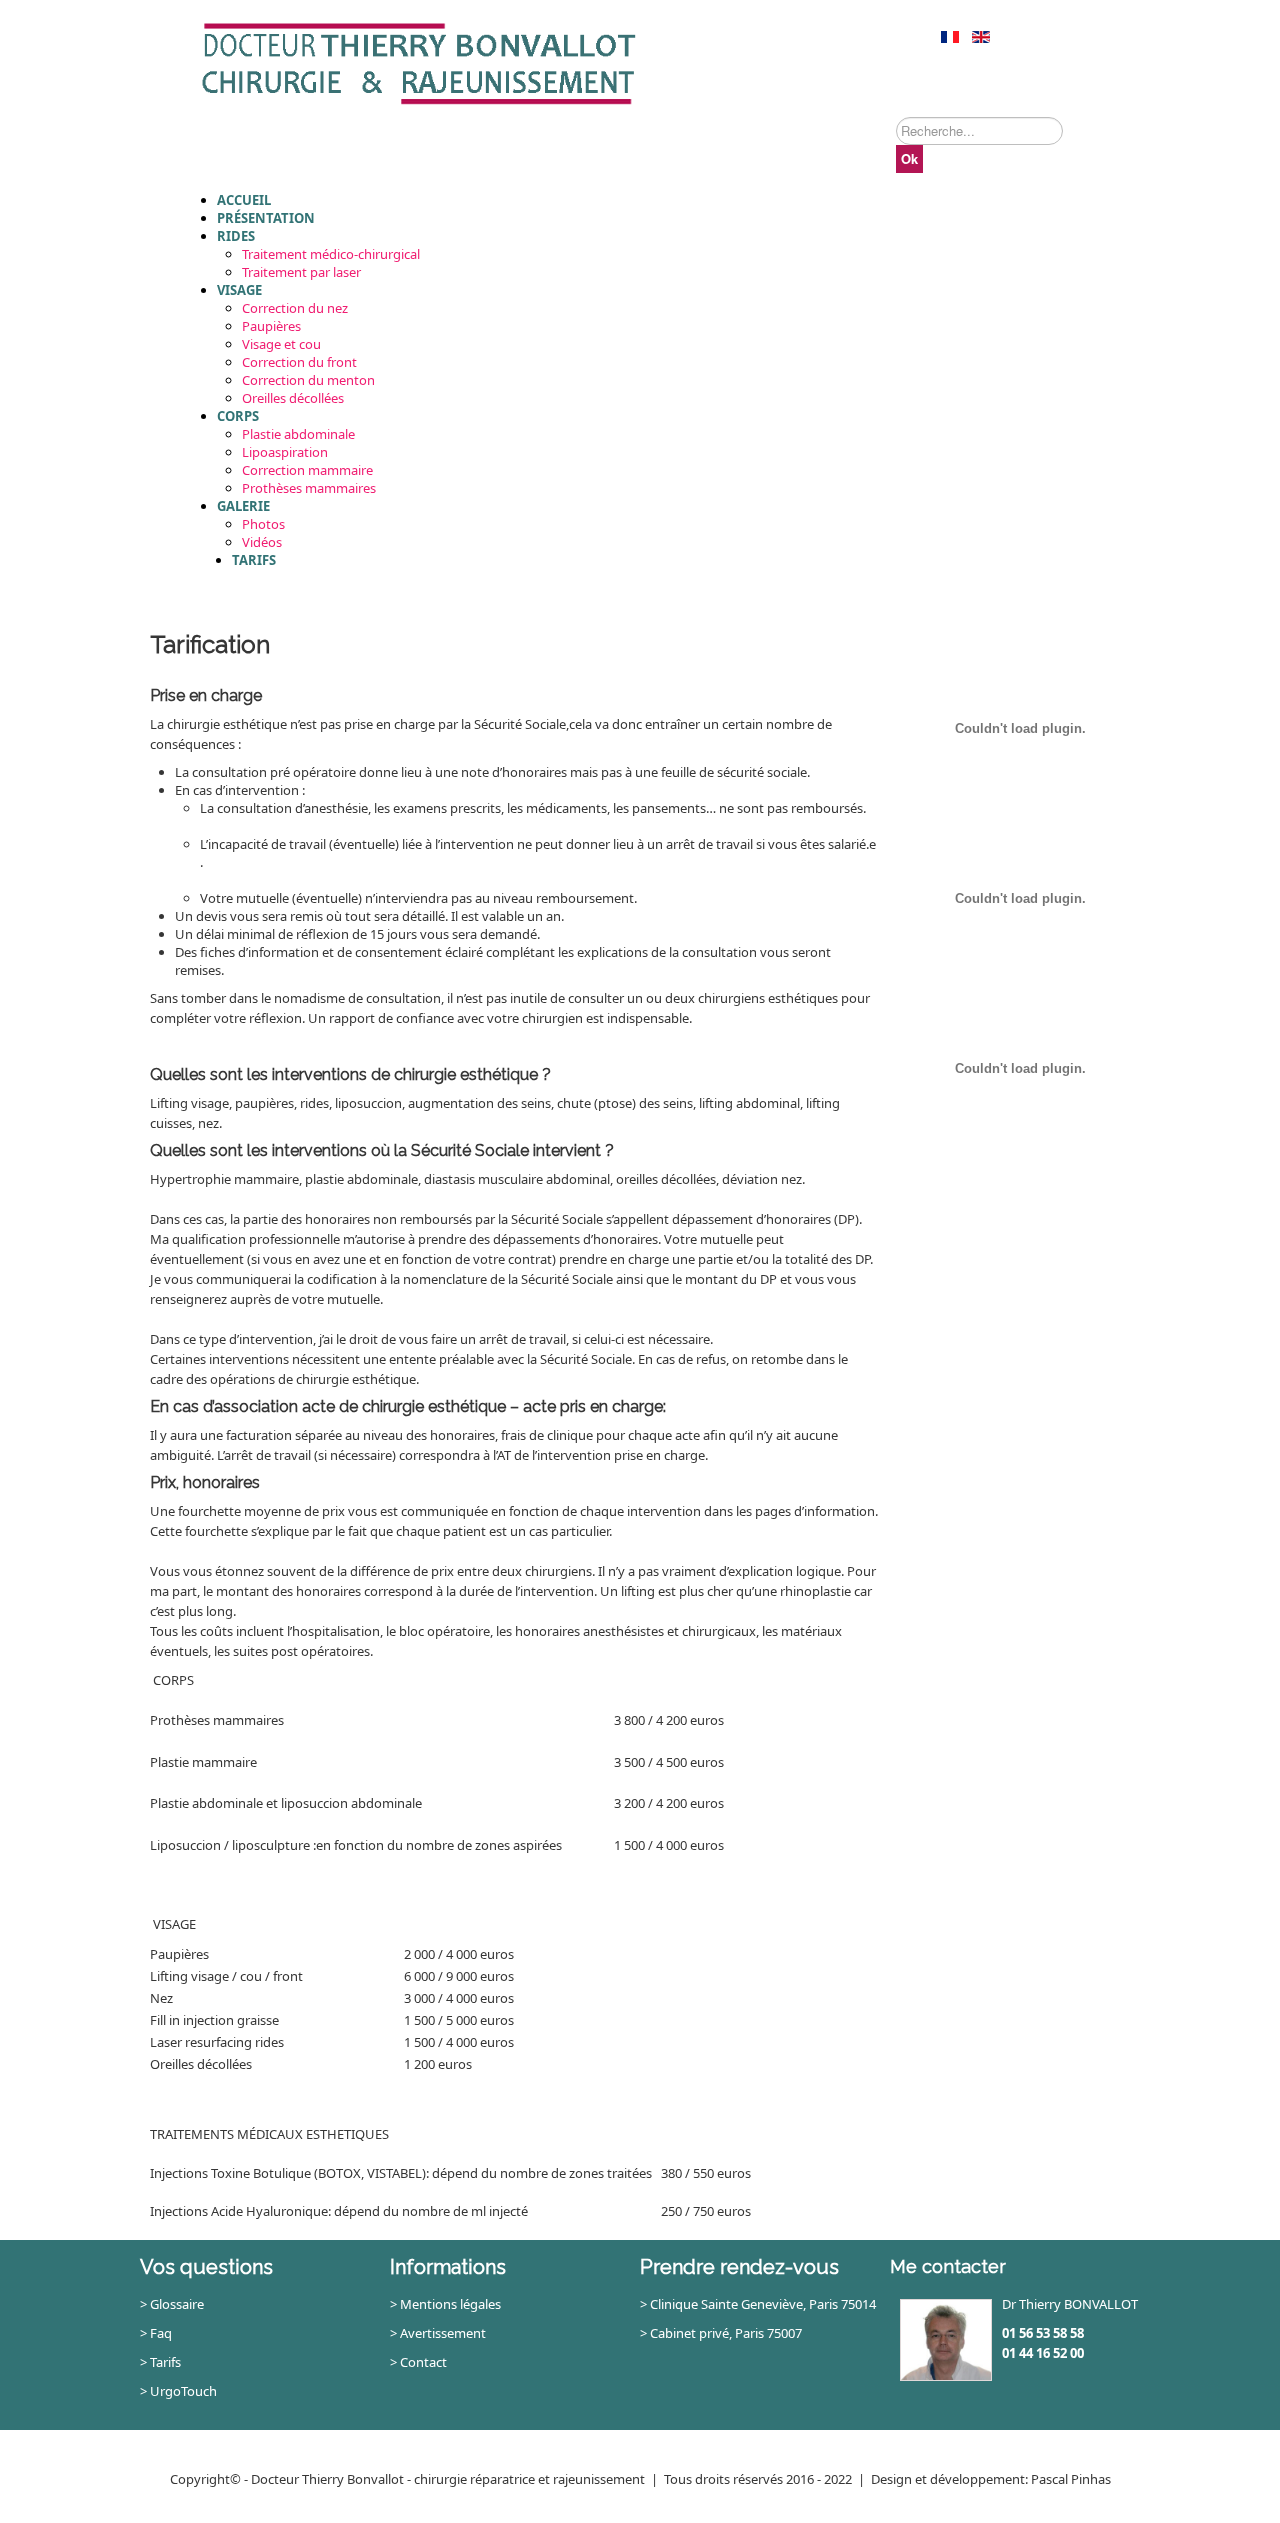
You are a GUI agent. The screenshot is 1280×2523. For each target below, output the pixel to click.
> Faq (156, 2333)
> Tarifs (160, 2362)
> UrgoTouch (178, 2391)
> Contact (418, 2362)
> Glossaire (172, 2304)
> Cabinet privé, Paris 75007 (721, 2333)
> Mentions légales (445, 2304)
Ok (909, 158)
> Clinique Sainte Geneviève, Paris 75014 (758, 2304)
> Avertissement (438, 2333)
